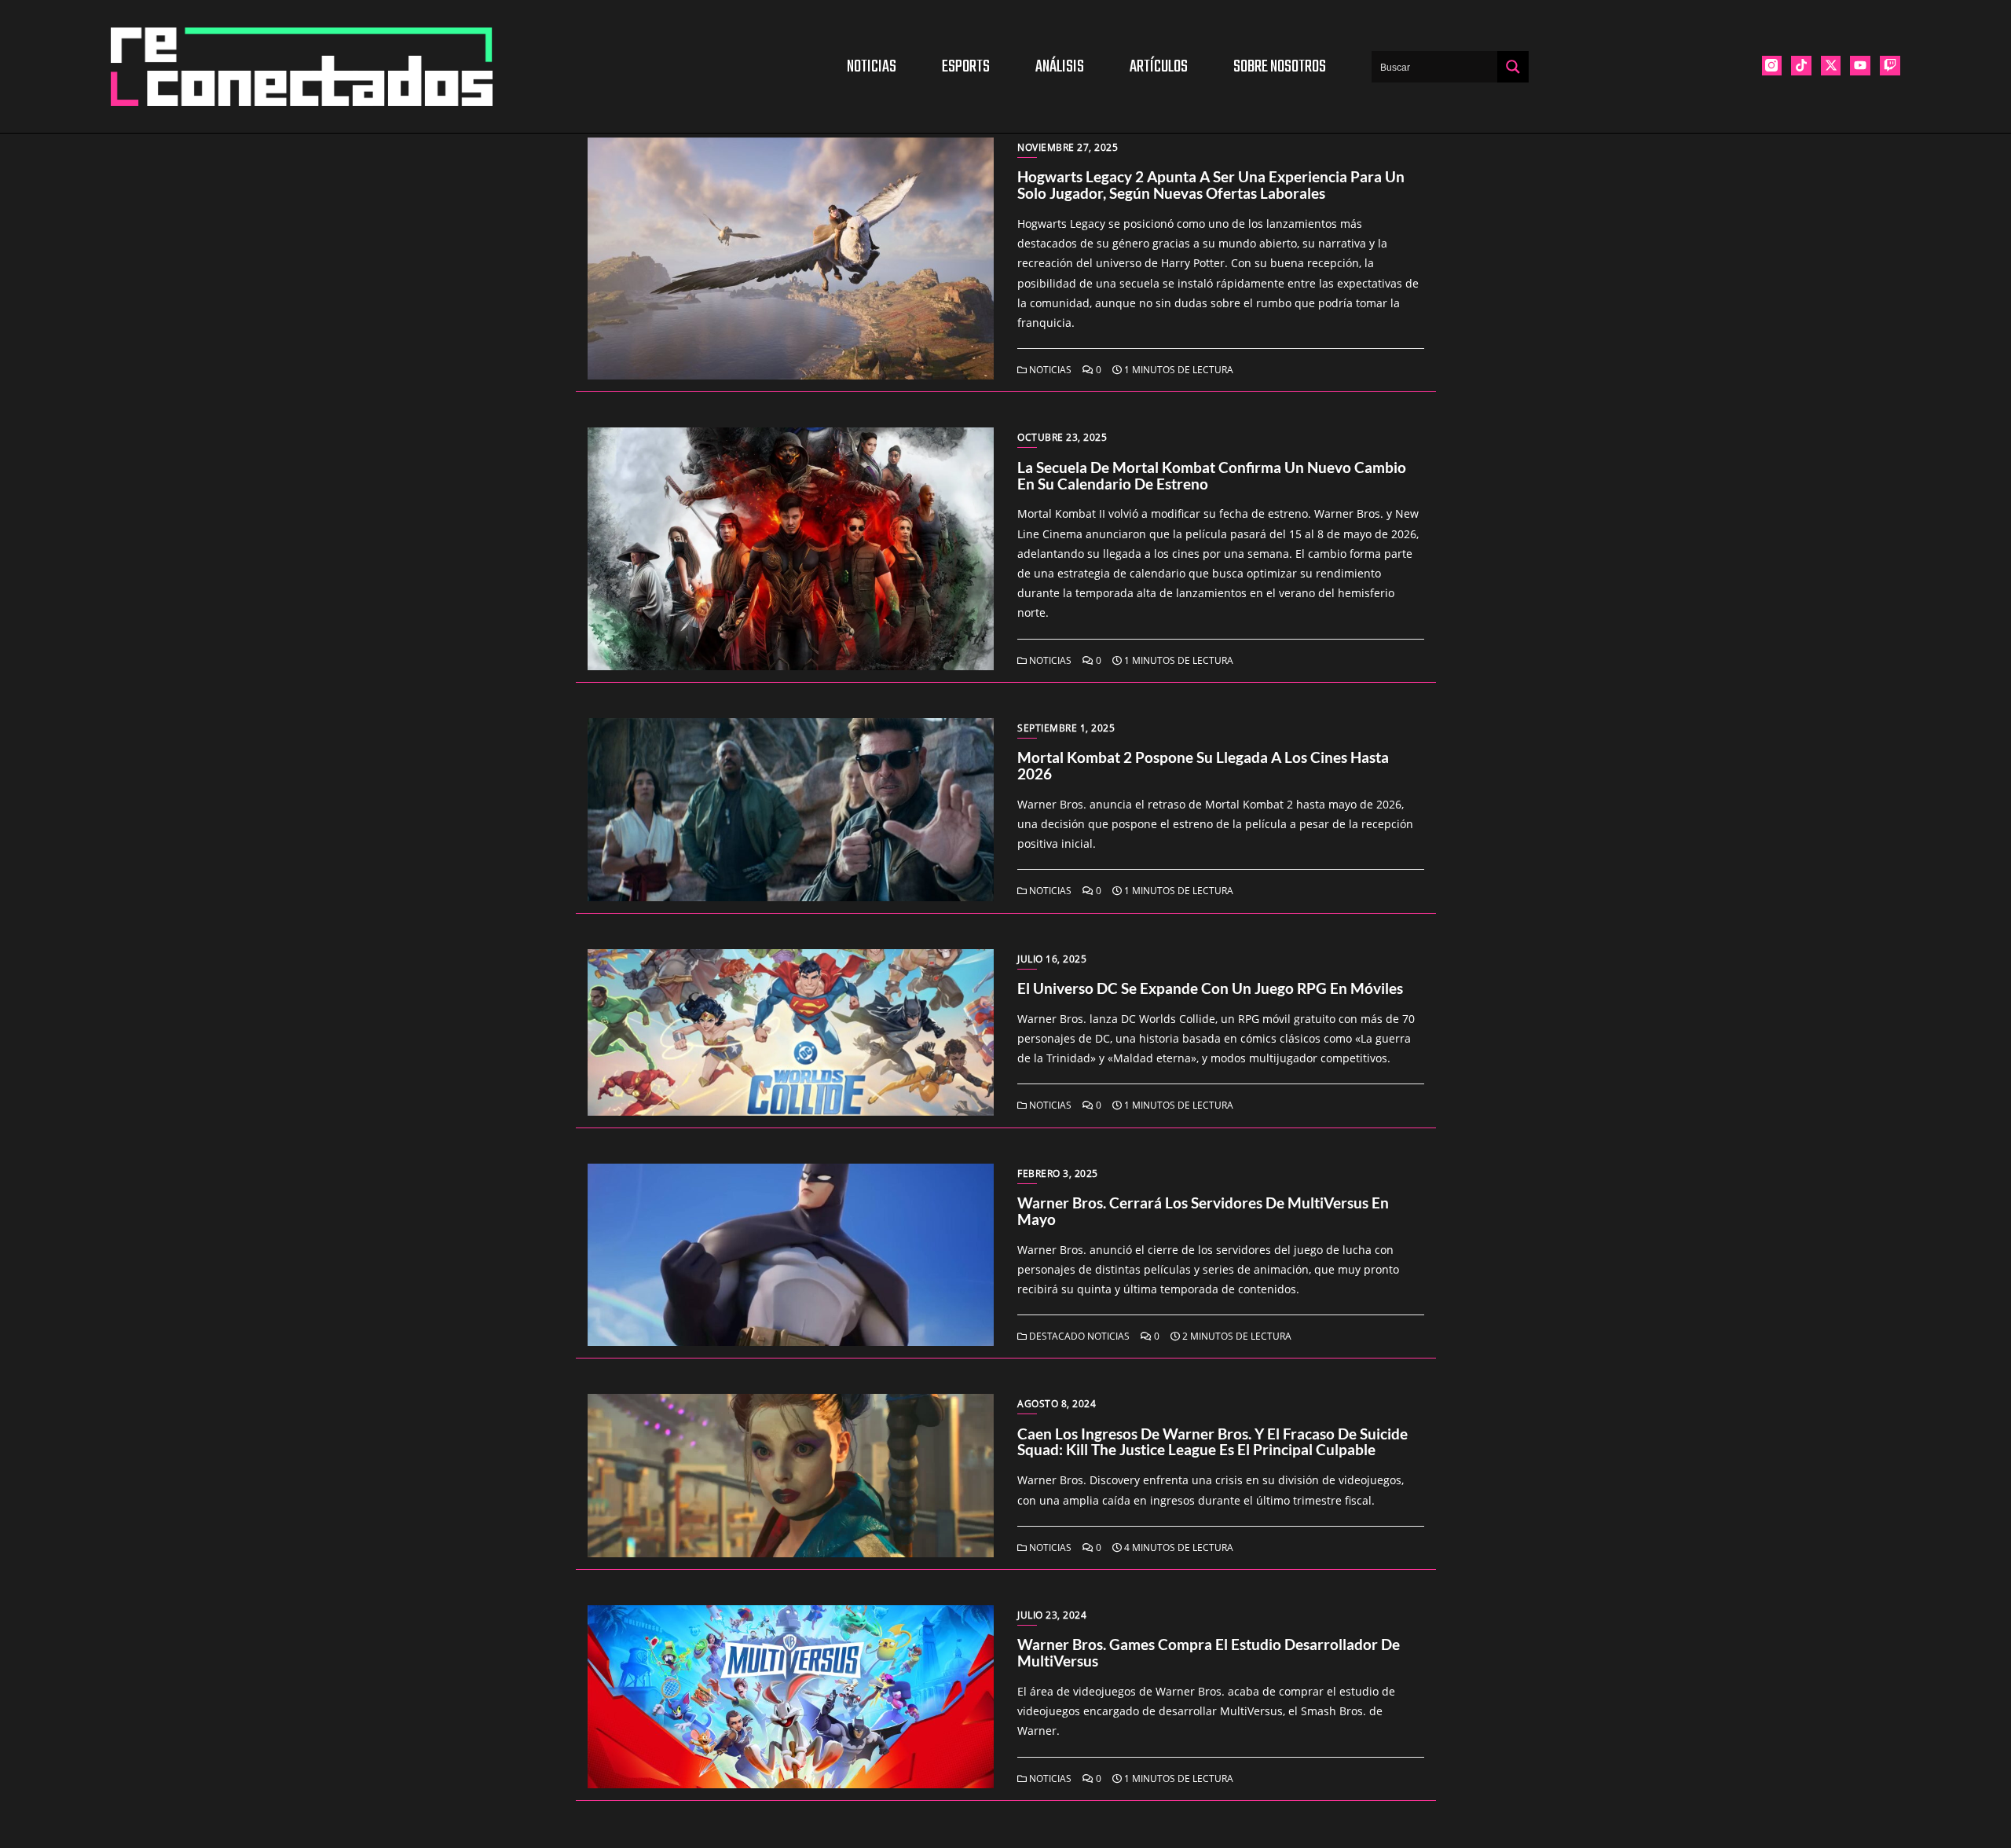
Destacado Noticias (1078, 1336)
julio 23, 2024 (1052, 1615)
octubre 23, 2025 (1062, 437)
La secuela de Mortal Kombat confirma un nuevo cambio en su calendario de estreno (1212, 475)
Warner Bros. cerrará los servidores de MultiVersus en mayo (1203, 1211)
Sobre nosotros (1280, 67)
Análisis (1060, 67)
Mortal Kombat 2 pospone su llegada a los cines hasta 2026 (1203, 765)
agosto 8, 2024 (1057, 1404)
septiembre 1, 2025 (1066, 728)
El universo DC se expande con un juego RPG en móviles (1210, 988)
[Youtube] (1860, 66)
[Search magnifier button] (1513, 67)
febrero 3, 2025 (1058, 1173)
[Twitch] (1890, 66)
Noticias (872, 67)
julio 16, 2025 (1052, 959)
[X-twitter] (1831, 66)
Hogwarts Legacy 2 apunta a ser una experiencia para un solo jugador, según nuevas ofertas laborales (1211, 185)
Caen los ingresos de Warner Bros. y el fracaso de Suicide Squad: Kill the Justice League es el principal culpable (1212, 1442)
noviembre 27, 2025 (1068, 147)
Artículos (1159, 67)
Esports (966, 67)
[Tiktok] (1801, 66)
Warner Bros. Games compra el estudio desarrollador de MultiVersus (1209, 1652)
